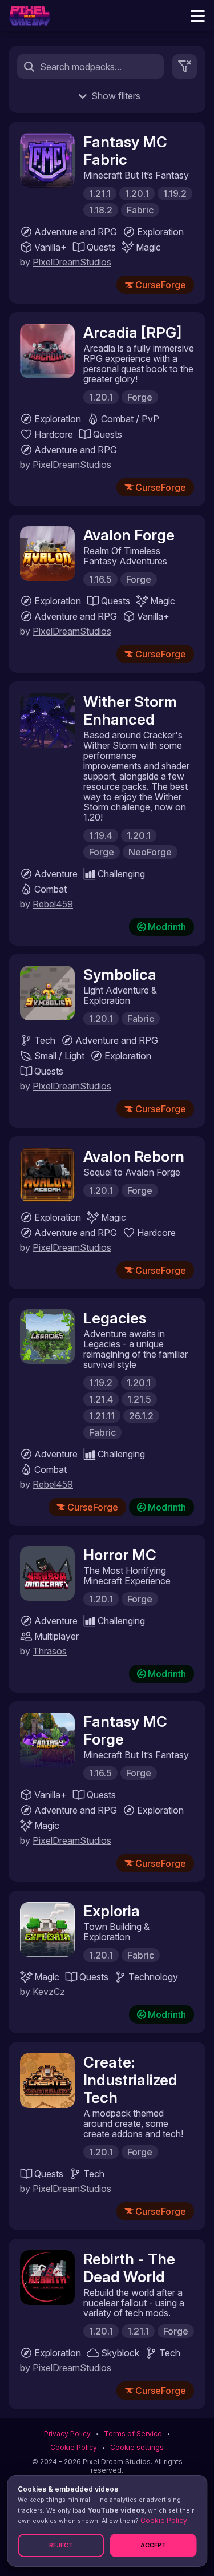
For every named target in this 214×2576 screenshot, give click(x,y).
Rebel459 (53, 904)
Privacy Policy (67, 2434)
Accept (153, 2545)
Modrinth (167, 927)
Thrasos (50, 1651)
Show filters (116, 96)
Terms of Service (133, 2434)
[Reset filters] (185, 66)
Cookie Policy (74, 2447)
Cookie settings (137, 2447)
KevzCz (49, 1992)
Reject (61, 2545)
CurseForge (161, 285)
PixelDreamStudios (72, 262)
